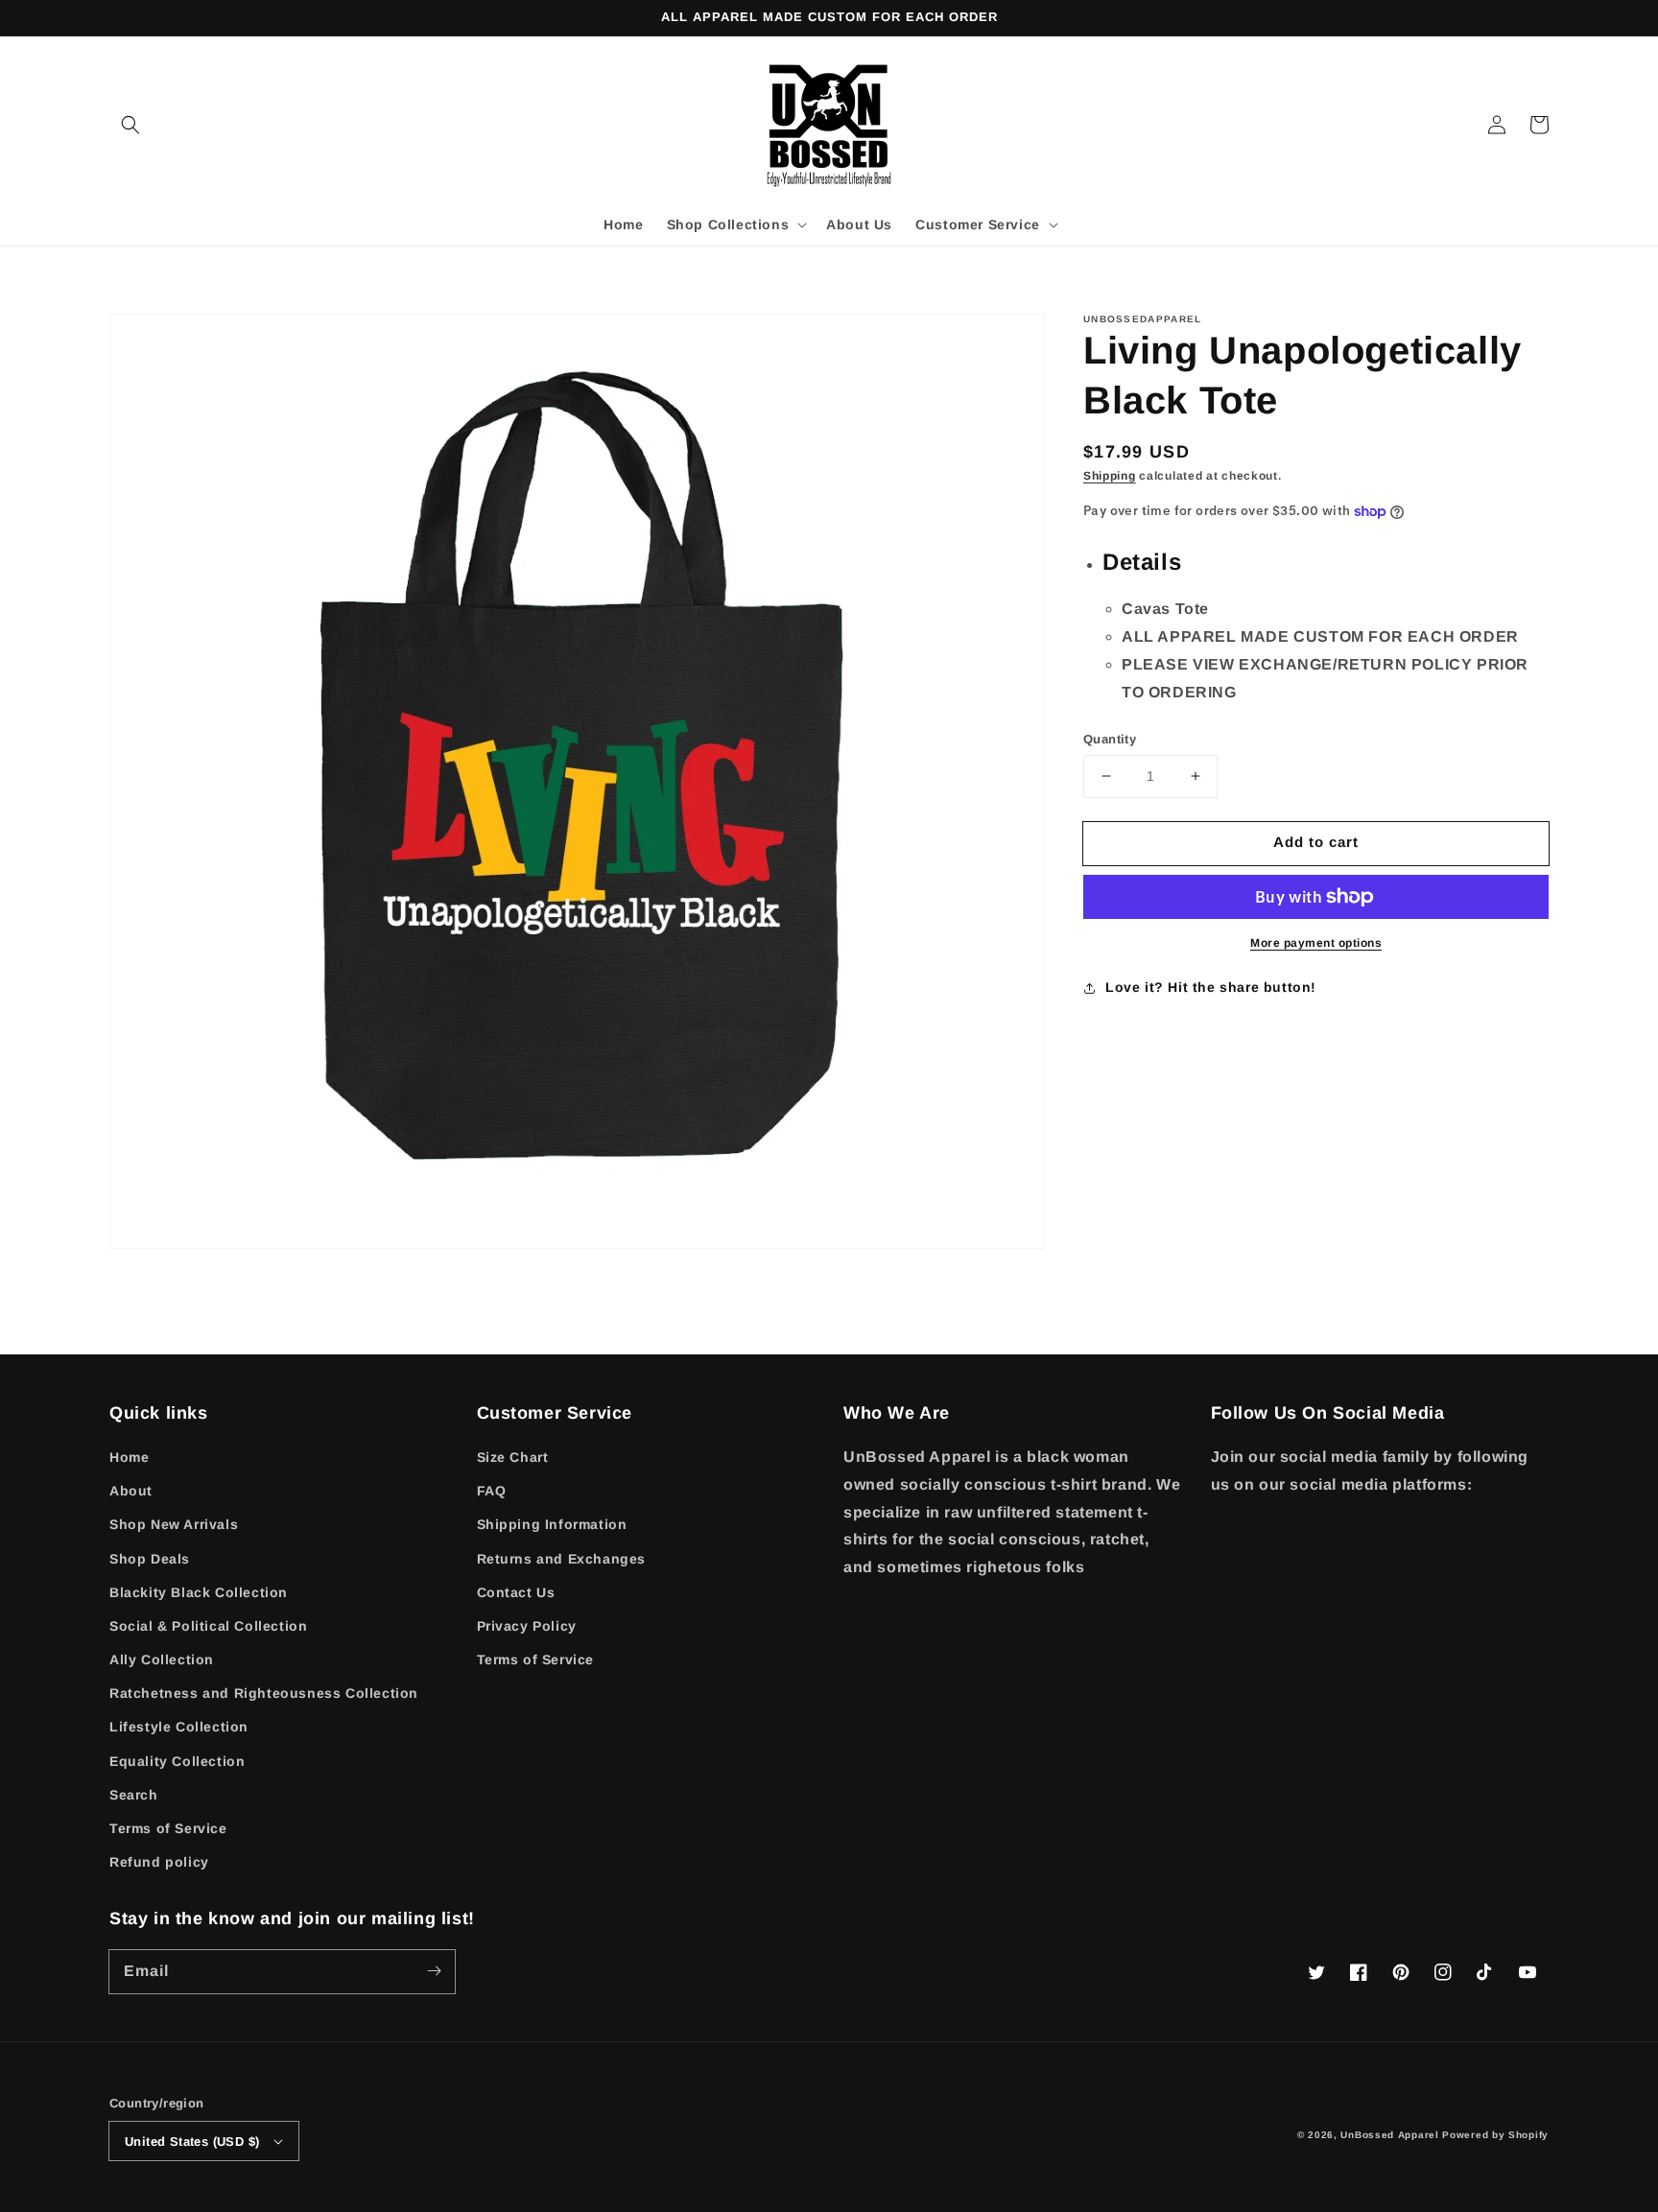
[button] (130, 125)
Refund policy (159, 1862)
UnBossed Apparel (1389, 2135)
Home (129, 1457)
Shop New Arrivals (174, 1524)
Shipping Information (552, 1524)
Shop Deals (150, 1559)
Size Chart (513, 1457)
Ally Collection (162, 1659)
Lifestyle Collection (179, 1727)
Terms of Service (168, 1828)
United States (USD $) (192, 2141)
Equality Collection (177, 1761)
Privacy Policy (527, 1626)
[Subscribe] (434, 1971)
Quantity (1110, 739)
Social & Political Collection (208, 1626)
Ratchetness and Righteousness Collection (264, 1693)
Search (134, 1795)
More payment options (1316, 943)
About (131, 1491)
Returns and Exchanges (562, 1559)
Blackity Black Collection (199, 1592)
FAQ (492, 1491)
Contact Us (516, 1592)
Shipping (1110, 476)
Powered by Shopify (1495, 2135)
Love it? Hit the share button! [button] (1211, 987)
